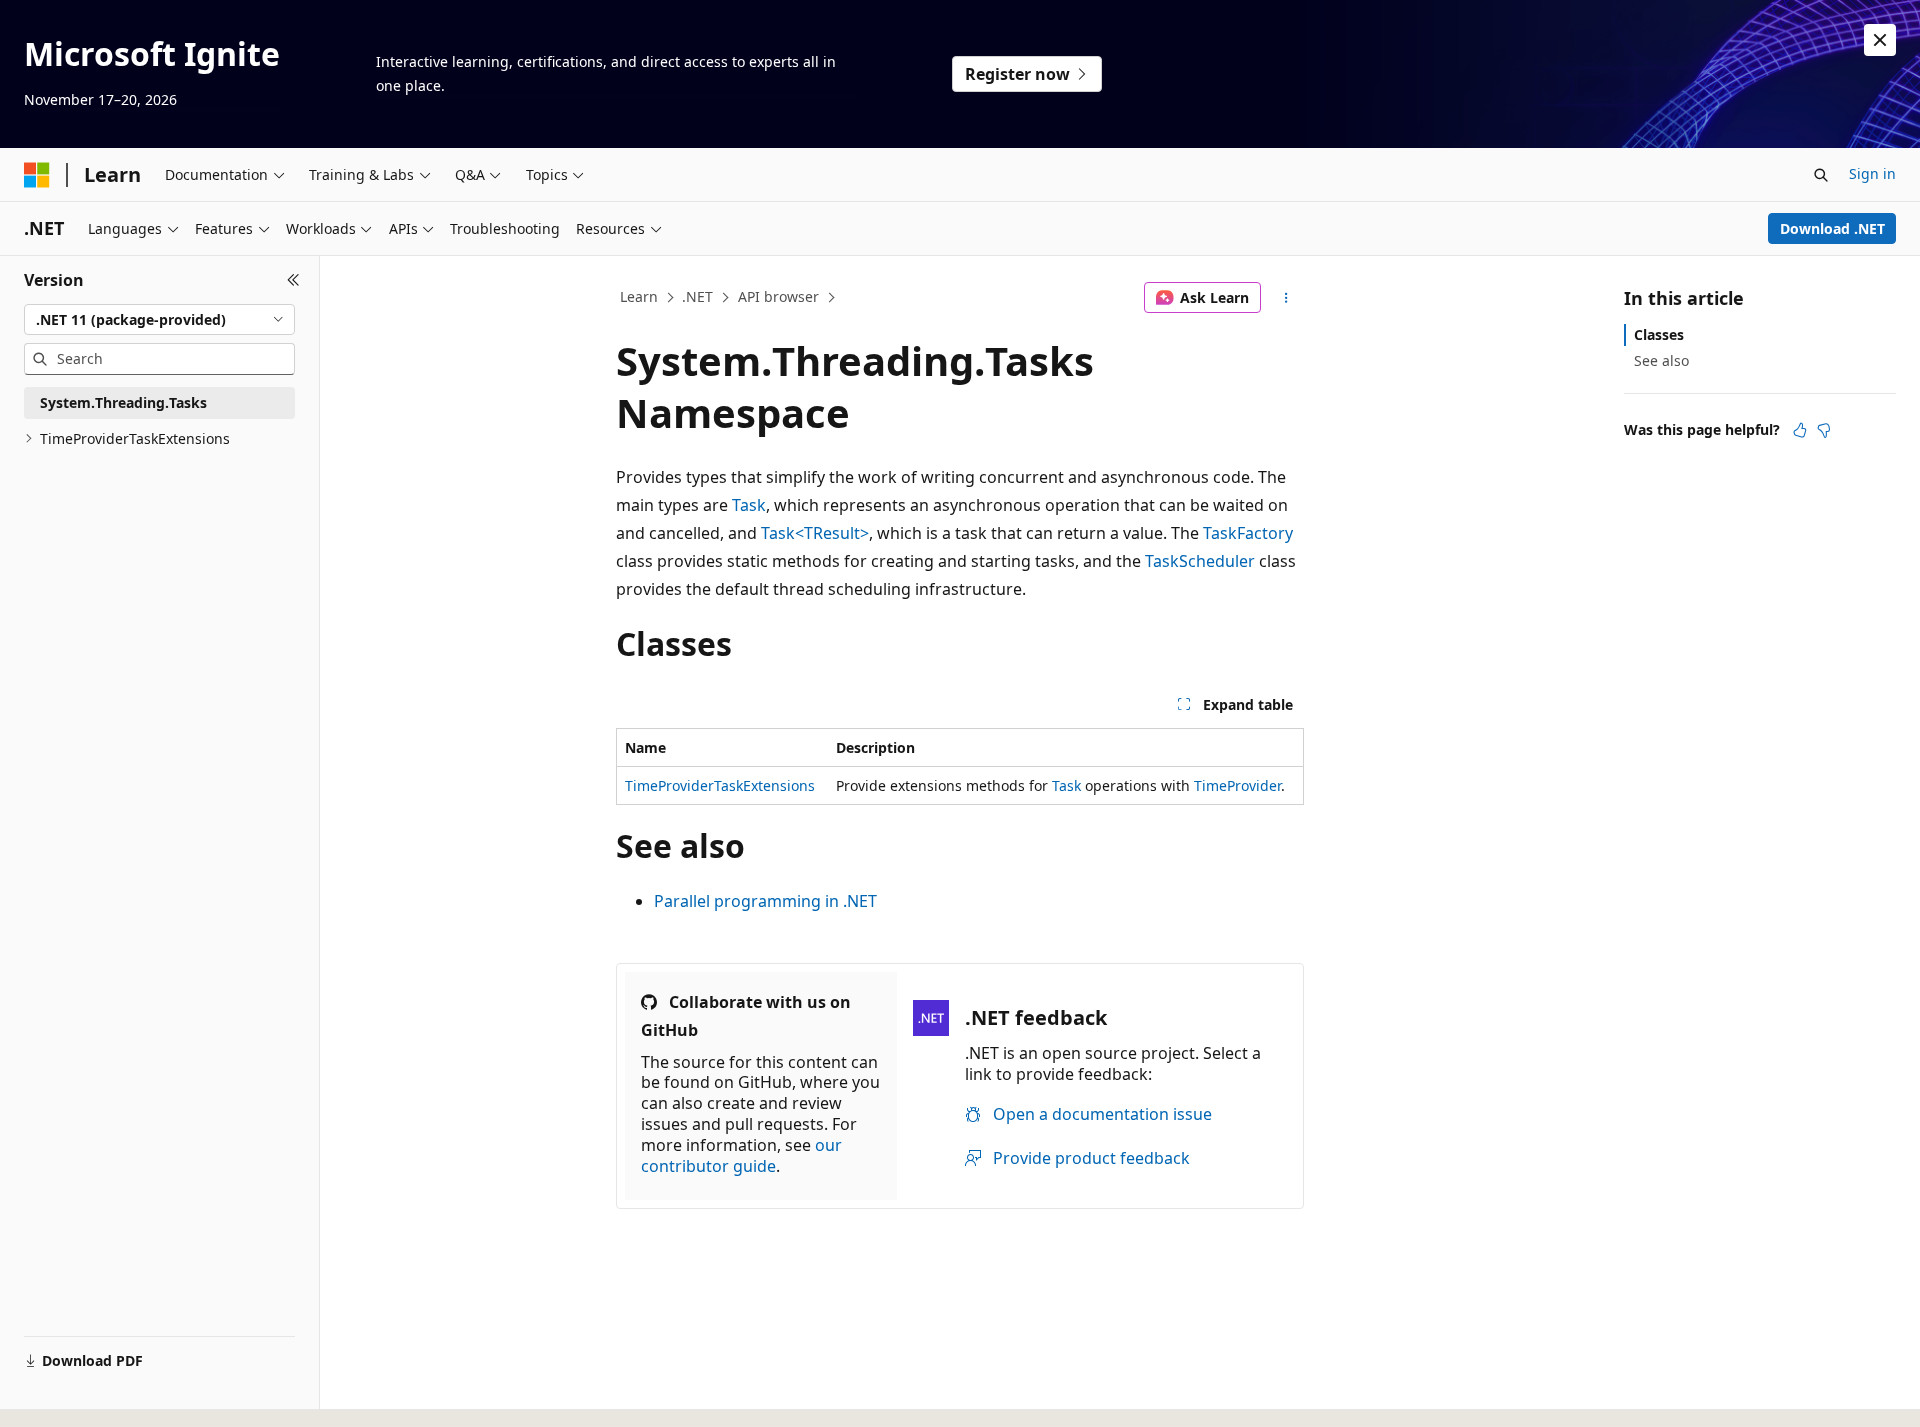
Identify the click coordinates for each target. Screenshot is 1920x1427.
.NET (697, 296)
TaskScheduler (1200, 561)
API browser (778, 296)
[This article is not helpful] (1824, 430)
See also (1661, 360)
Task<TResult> (815, 533)
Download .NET (1832, 228)
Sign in (1872, 173)
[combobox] (159, 320)
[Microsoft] (37, 175)
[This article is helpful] (1800, 430)
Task (749, 505)
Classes (1659, 334)
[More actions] (1286, 298)
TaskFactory (1248, 533)
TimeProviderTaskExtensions (720, 785)
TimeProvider (1237, 785)
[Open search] (1821, 175)
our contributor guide (741, 1155)
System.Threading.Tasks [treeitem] (123, 402)
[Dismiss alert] (1880, 40)
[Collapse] (293, 280)
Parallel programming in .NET (765, 901)
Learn (639, 296)
